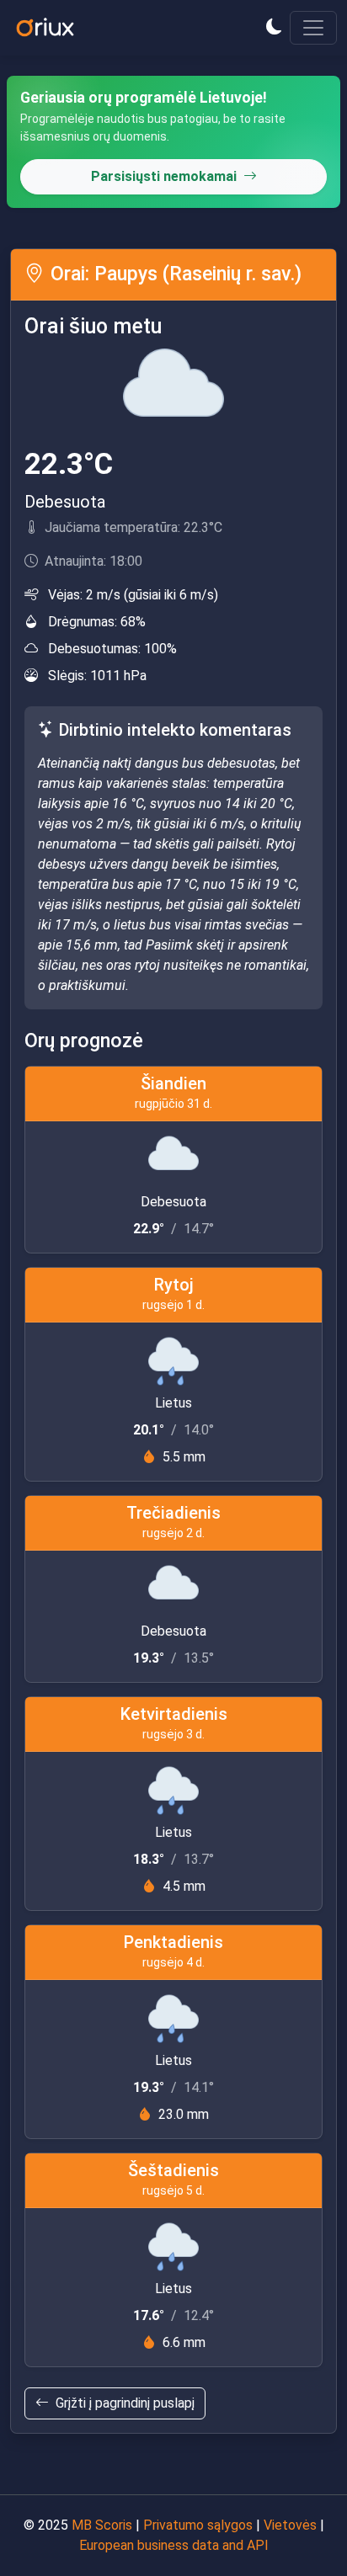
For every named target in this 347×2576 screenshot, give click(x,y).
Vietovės (290, 2525)
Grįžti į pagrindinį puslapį (125, 2403)
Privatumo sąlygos (198, 2525)
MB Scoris (102, 2525)
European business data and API (174, 2545)
